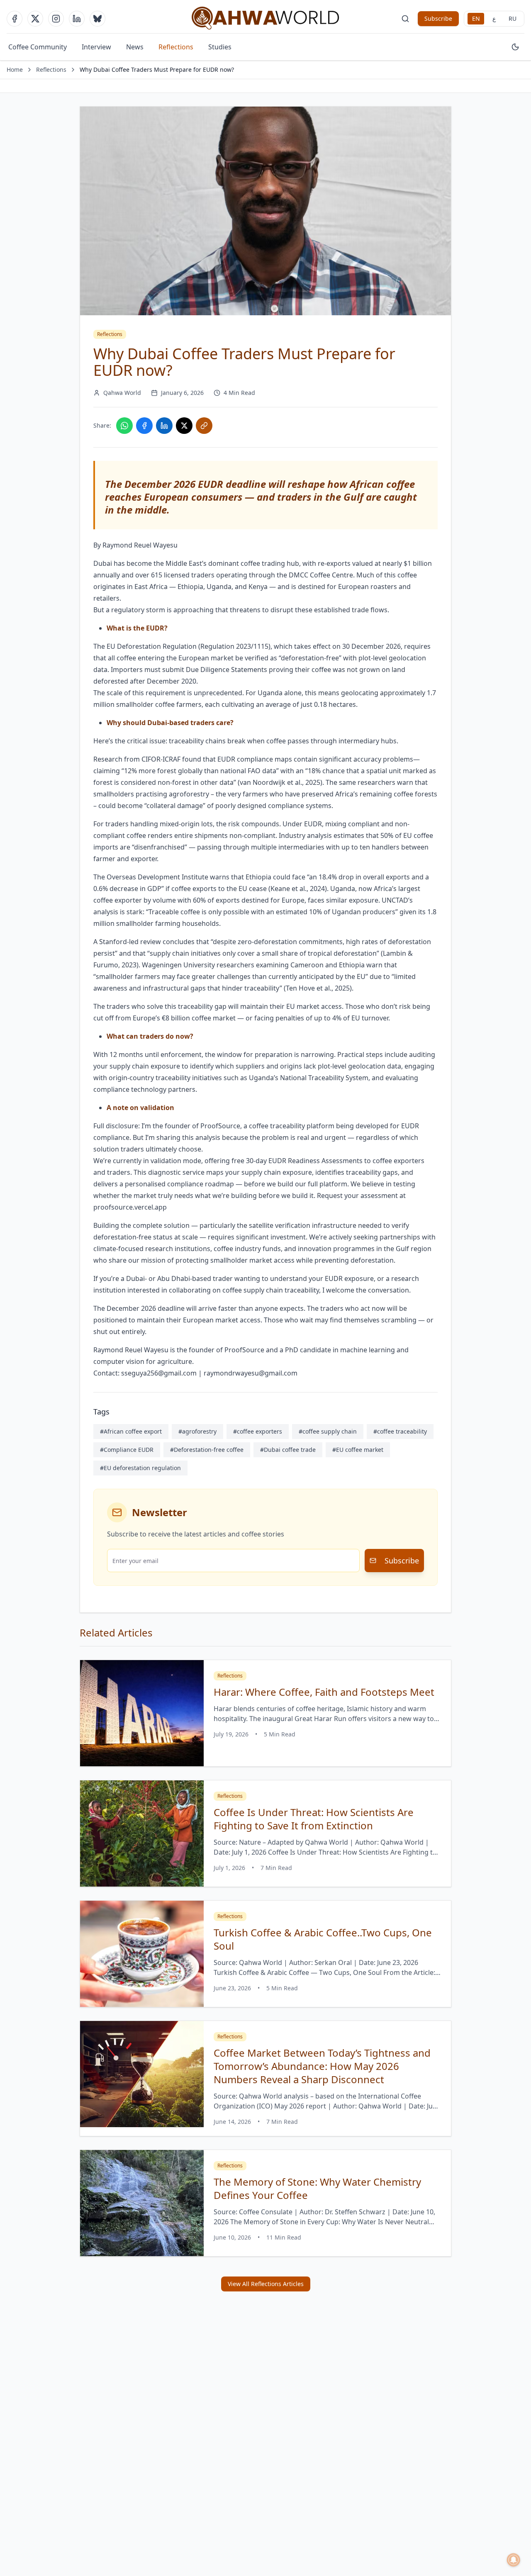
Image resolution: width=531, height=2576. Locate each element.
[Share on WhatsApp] (124, 426)
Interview (96, 47)
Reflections (176, 47)
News (135, 47)
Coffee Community (38, 47)
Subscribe (438, 18)
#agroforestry (197, 1431)
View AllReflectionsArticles (266, 2284)
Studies (220, 47)
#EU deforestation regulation (140, 1468)
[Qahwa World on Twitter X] (35, 19)
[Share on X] (184, 426)
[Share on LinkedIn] (164, 426)
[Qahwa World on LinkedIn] (77, 19)
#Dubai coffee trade (288, 1450)
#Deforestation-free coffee (207, 1450)
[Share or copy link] (204, 426)
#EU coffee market (358, 1450)
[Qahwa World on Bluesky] (97, 19)
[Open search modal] (405, 19)
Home (15, 69)
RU (513, 18)
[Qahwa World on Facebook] (15, 19)
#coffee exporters (258, 1431)
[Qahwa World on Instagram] (56, 19)
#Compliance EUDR (127, 1450)
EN (476, 18)
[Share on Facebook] (144, 426)
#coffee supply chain (328, 1431)
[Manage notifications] (514, 2560)
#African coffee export (131, 1431)
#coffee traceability (400, 1431)
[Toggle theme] (515, 47)
